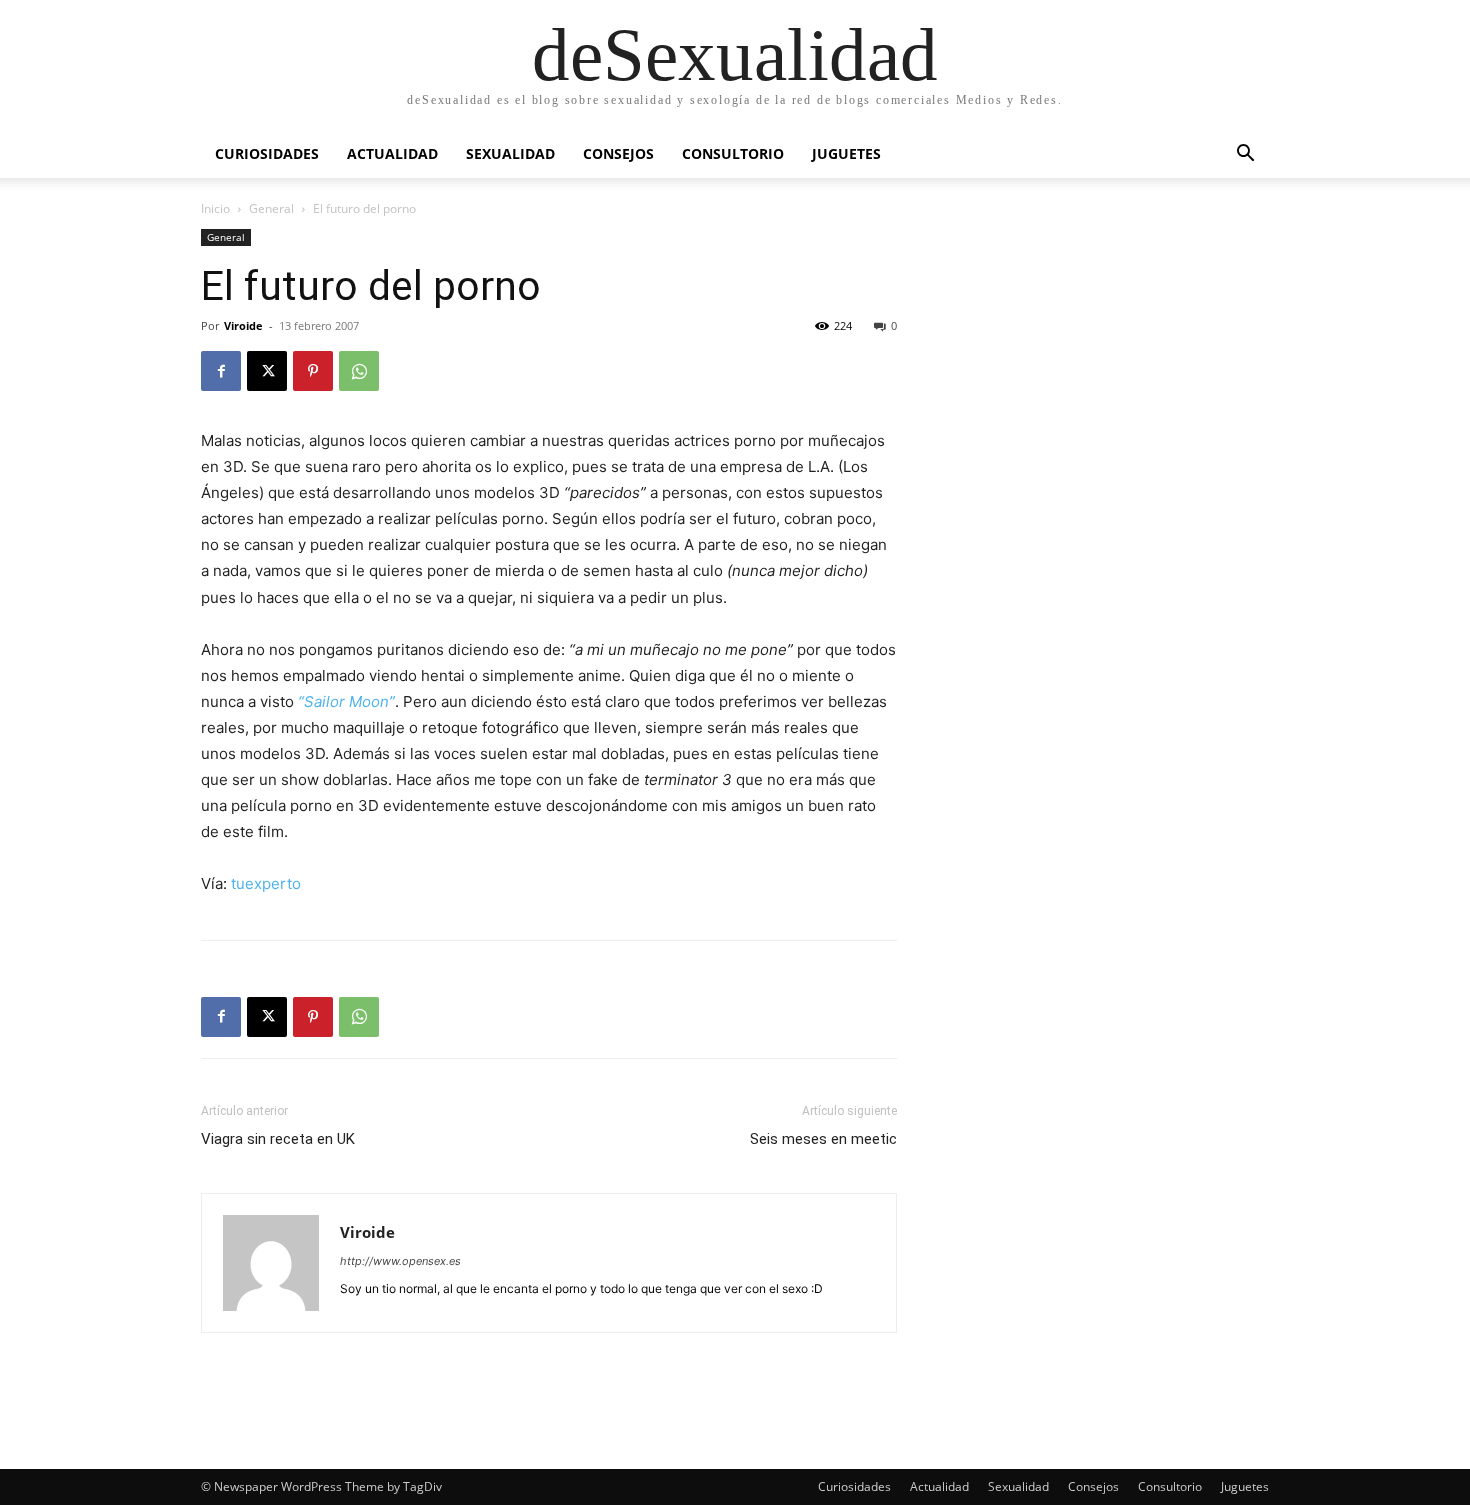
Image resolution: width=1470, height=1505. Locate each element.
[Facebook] (221, 371)
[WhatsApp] (359, 371)
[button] (1245, 155)
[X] (267, 371)
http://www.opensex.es (400, 1261)
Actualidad (392, 153)
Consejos (618, 153)
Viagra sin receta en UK (278, 1139)
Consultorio (733, 153)
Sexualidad (510, 153)
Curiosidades (267, 153)
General (271, 208)
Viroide (243, 325)
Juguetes (846, 153)
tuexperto (266, 883)
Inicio (215, 208)
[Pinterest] (313, 371)
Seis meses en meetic (823, 1139)
